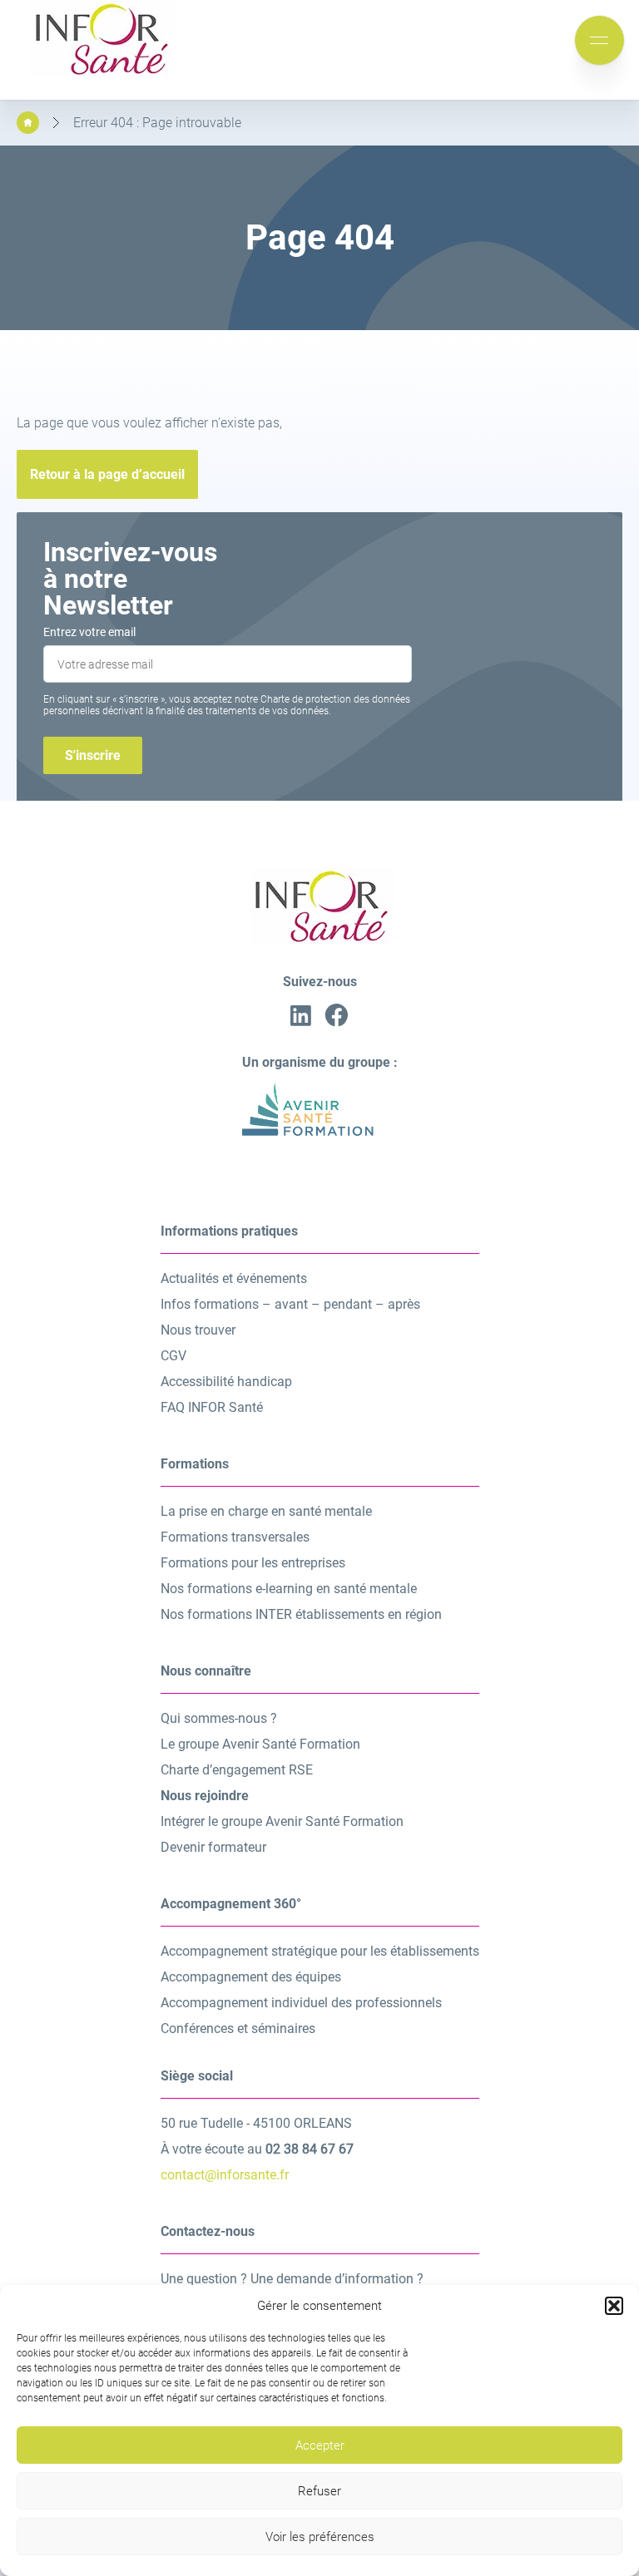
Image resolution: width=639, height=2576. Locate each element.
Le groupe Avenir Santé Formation (260, 1744)
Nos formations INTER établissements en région (301, 1614)
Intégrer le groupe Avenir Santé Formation (282, 1821)
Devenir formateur (213, 1847)
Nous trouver (198, 1330)
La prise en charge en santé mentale (266, 1511)
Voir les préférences (320, 2537)
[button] (614, 2306)
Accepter (320, 2445)
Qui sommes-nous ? (219, 1718)
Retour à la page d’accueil (107, 474)
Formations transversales (235, 1537)
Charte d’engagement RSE (237, 1770)
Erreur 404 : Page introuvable (157, 123)
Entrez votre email (89, 632)
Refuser (319, 2491)
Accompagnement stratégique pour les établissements (320, 1951)
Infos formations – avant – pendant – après (290, 1304)
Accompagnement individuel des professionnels (301, 2003)
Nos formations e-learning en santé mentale (289, 1589)
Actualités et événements (234, 1278)
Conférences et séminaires (238, 2028)
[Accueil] (28, 123)
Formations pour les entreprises (253, 1563)
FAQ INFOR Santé (212, 1407)
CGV (173, 1356)
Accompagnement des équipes (251, 1977)
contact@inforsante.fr (225, 2175)
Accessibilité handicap (226, 1382)
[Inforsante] (100, 73)
